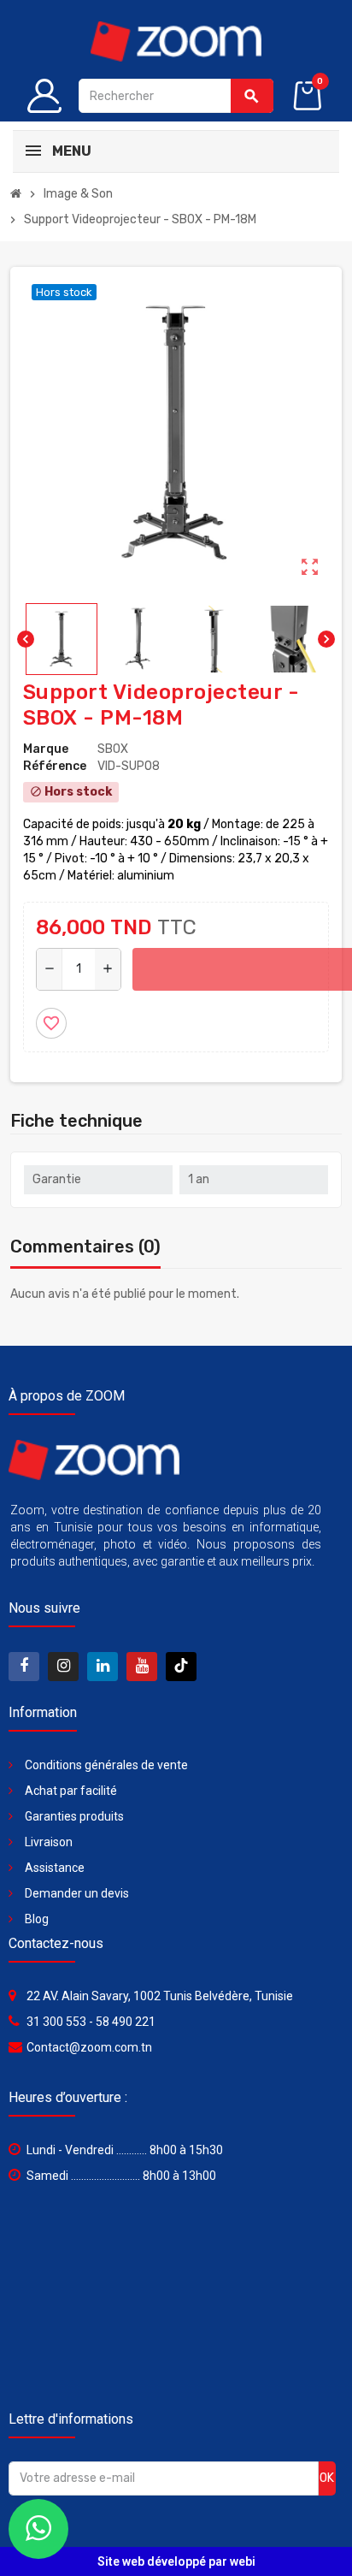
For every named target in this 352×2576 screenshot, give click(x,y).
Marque (46, 749)
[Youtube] (142, 1667)
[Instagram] (63, 1667)
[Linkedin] (103, 1667)
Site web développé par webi (176, 2561)
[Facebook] (24, 1667)
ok (327, 2478)
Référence (55, 766)
